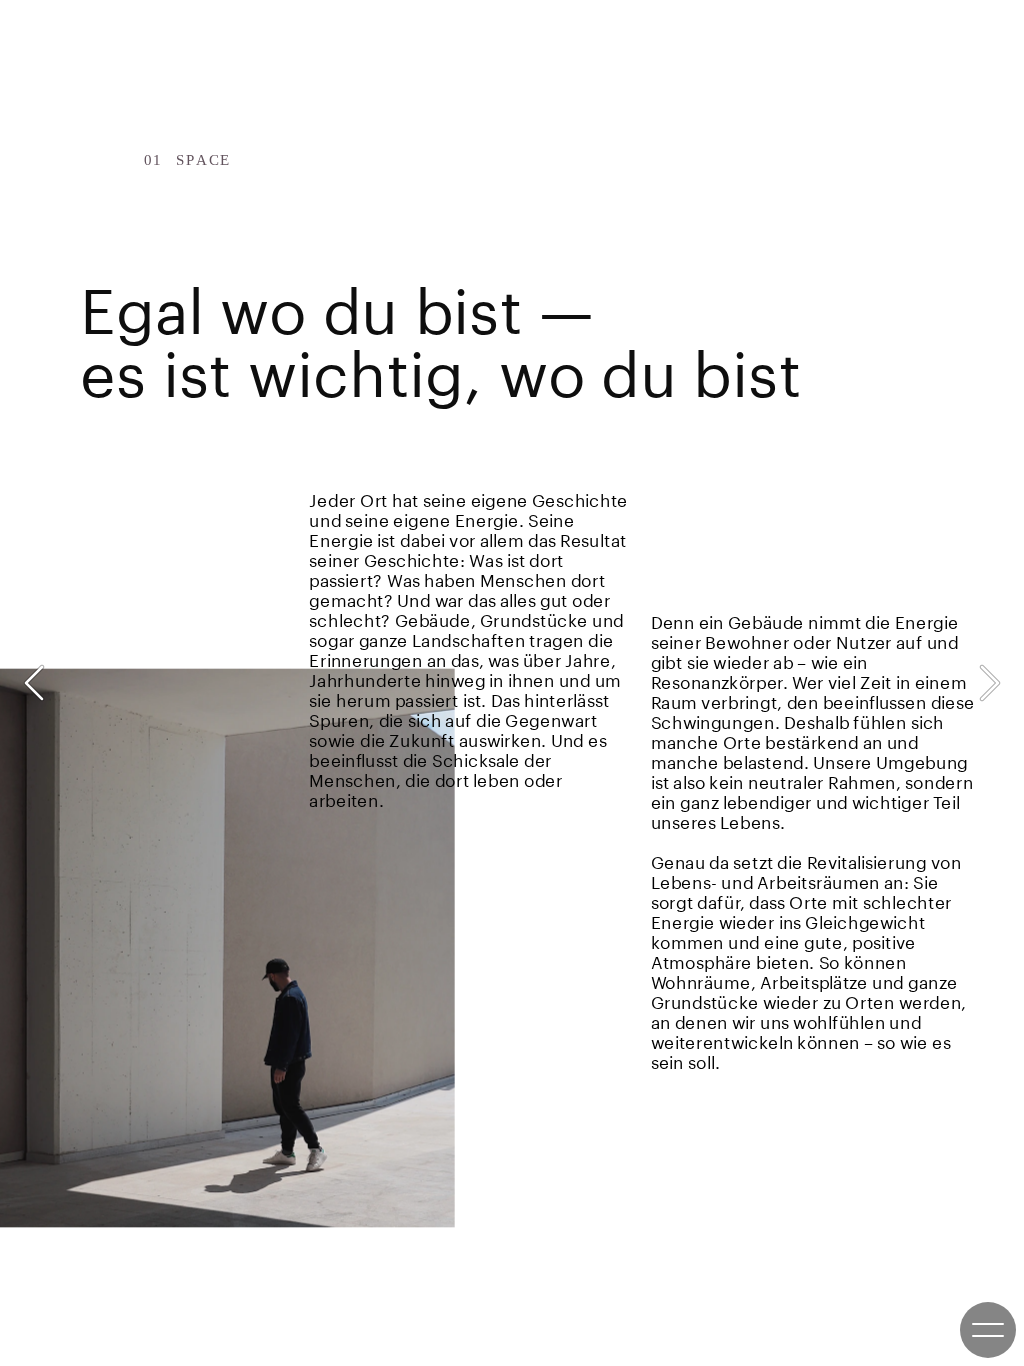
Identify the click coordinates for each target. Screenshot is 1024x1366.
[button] (34, 683)
